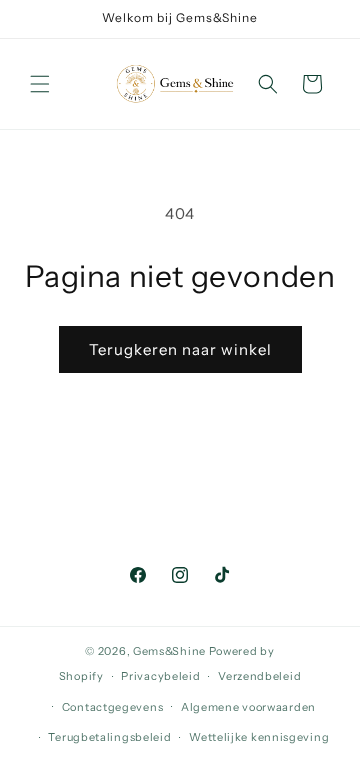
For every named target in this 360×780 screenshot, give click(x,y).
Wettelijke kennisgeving (259, 737)
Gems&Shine (169, 651)
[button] (40, 84)
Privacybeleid (160, 676)
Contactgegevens (113, 707)
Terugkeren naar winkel (180, 349)
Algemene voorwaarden (248, 707)
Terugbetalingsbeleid (109, 737)
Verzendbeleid (259, 676)
